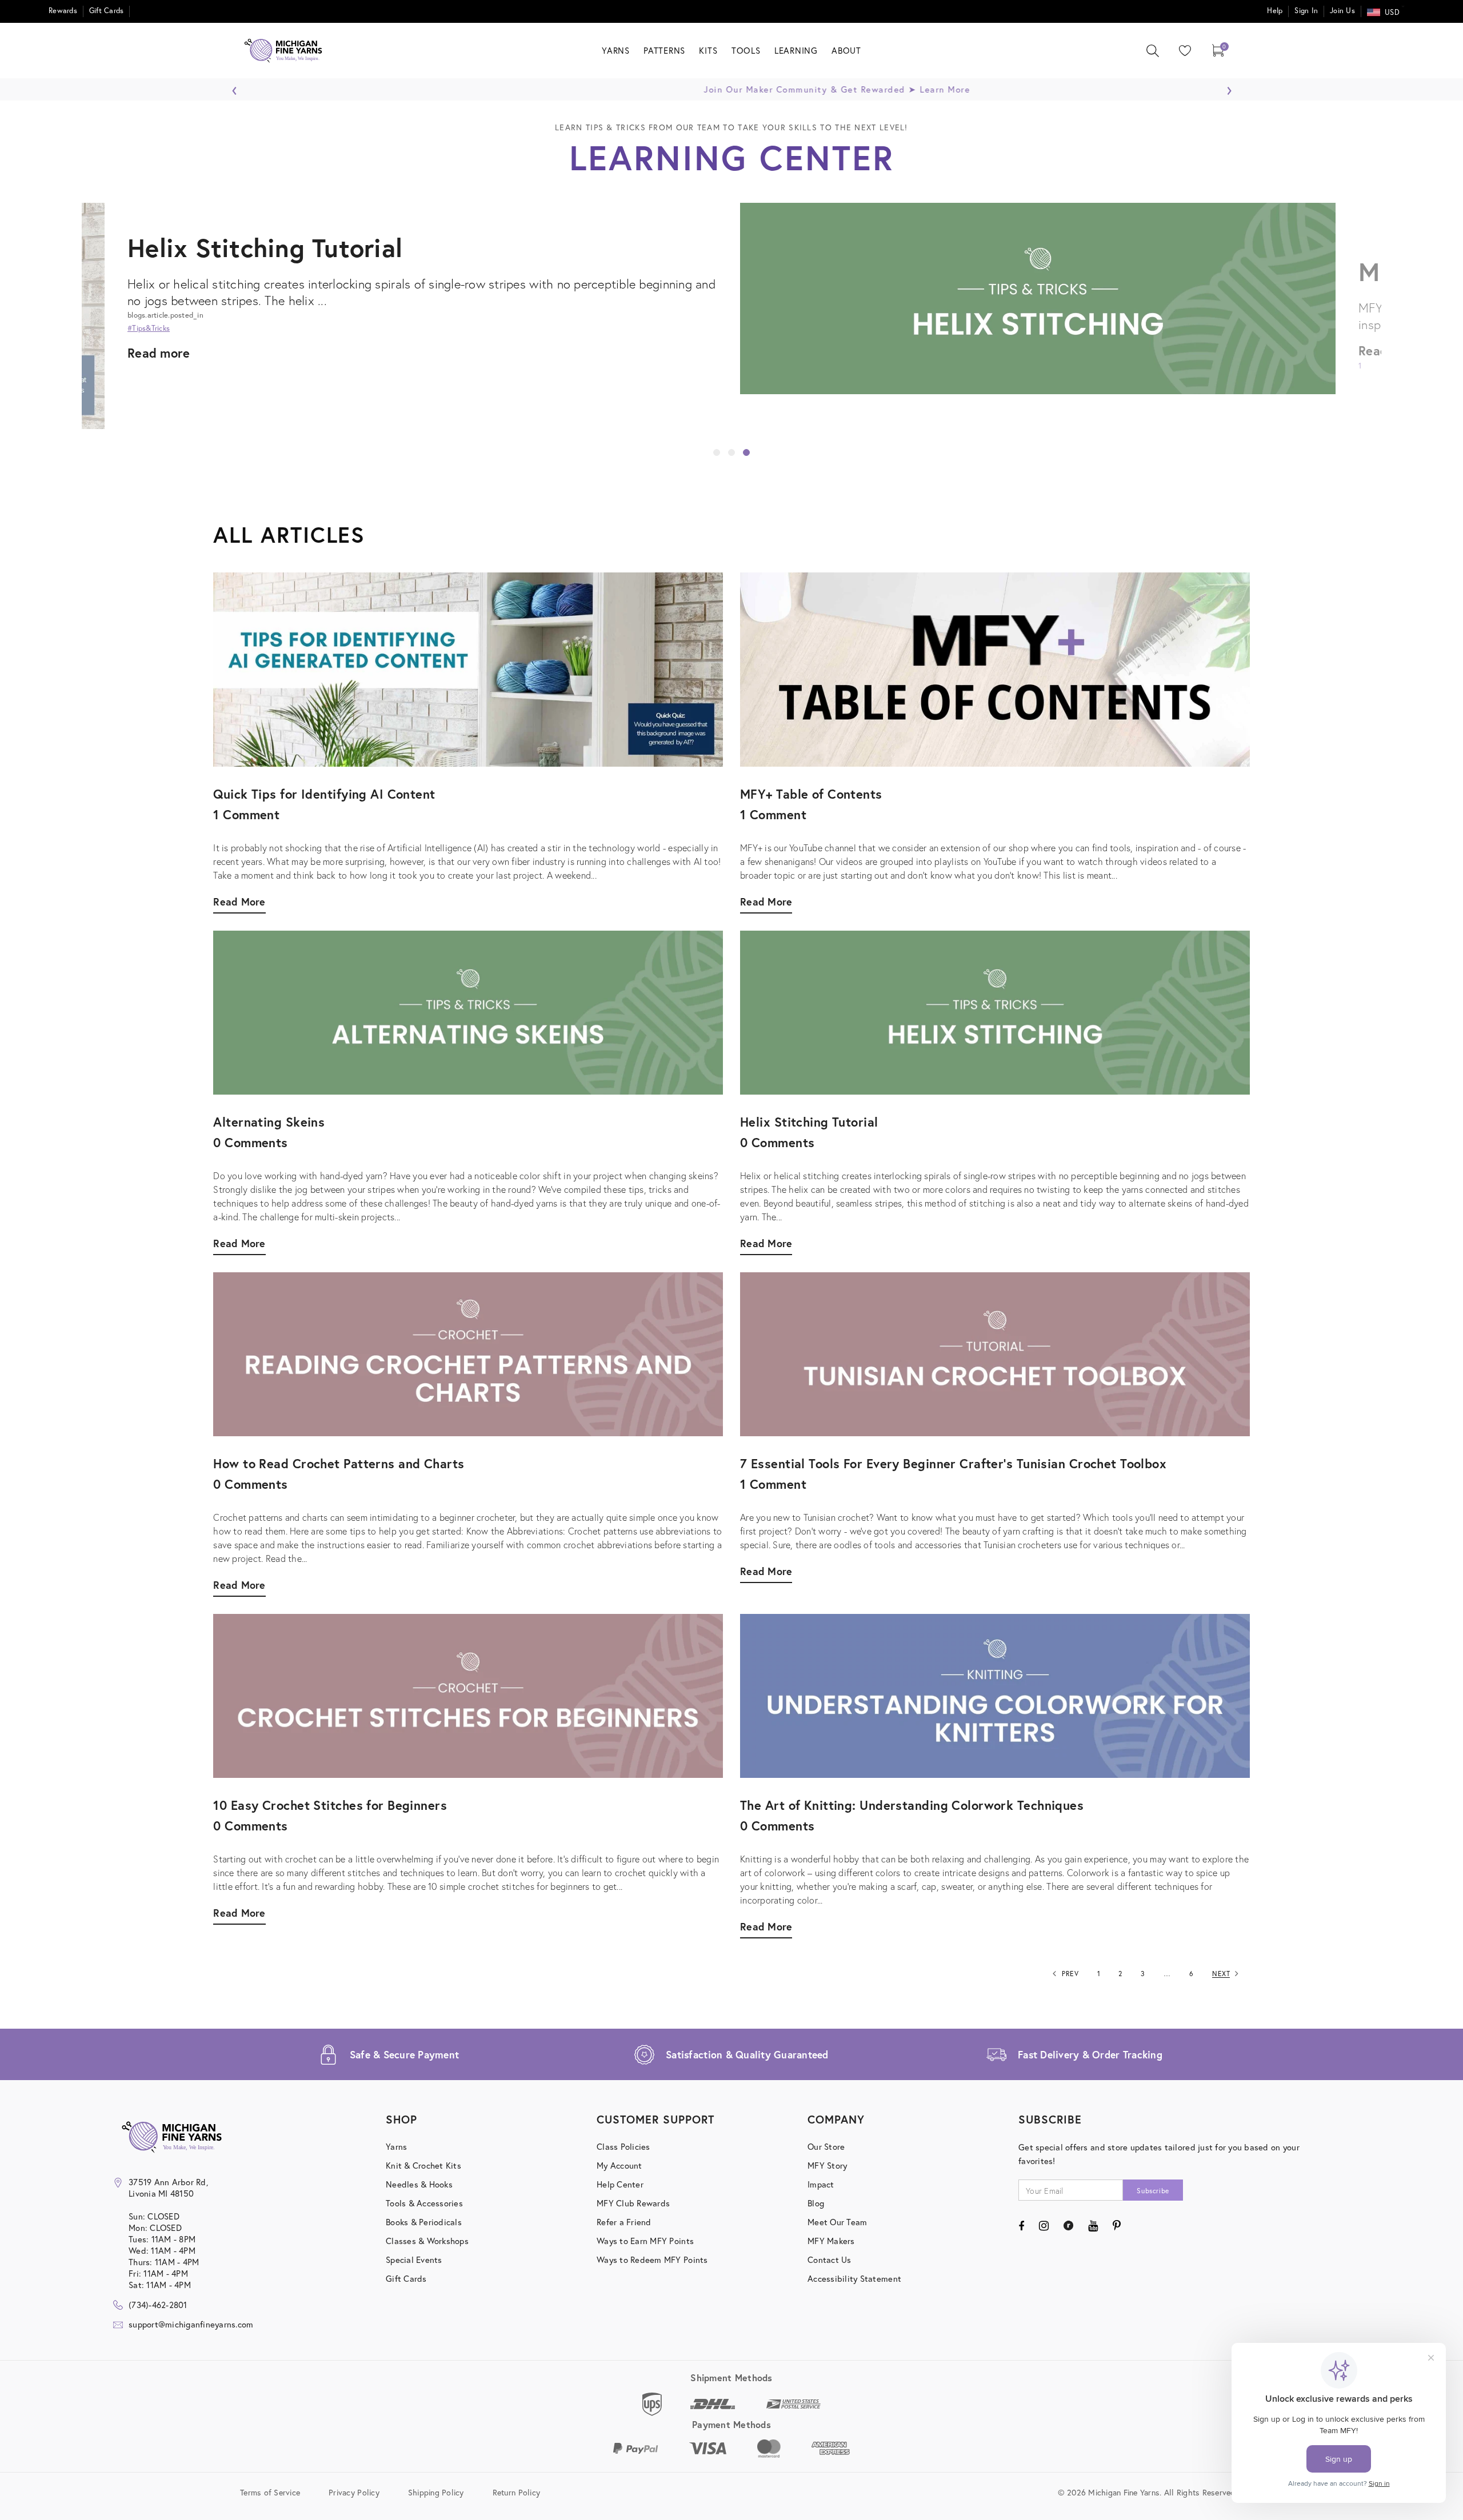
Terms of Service (270, 2492)
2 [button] (731, 452)
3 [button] (746, 452)
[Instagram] (1044, 2226)
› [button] (1229, 87)
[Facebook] (1021, 2226)
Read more (159, 350)
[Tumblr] (1068, 2226)
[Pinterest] (1117, 2226)
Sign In (1306, 11)
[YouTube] (1093, 2226)
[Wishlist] (1182, 51)
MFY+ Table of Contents (269, 271)
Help (1275, 11)
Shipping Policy (436, 2492)
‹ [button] (235, 87)
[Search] (1153, 51)
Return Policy (516, 2492)
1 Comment (773, 814)
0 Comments (777, 1142)
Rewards (63, 11)
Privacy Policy (354, 2492)
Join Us (1342, 11)
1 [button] (717, 452)
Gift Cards (107, 11)
